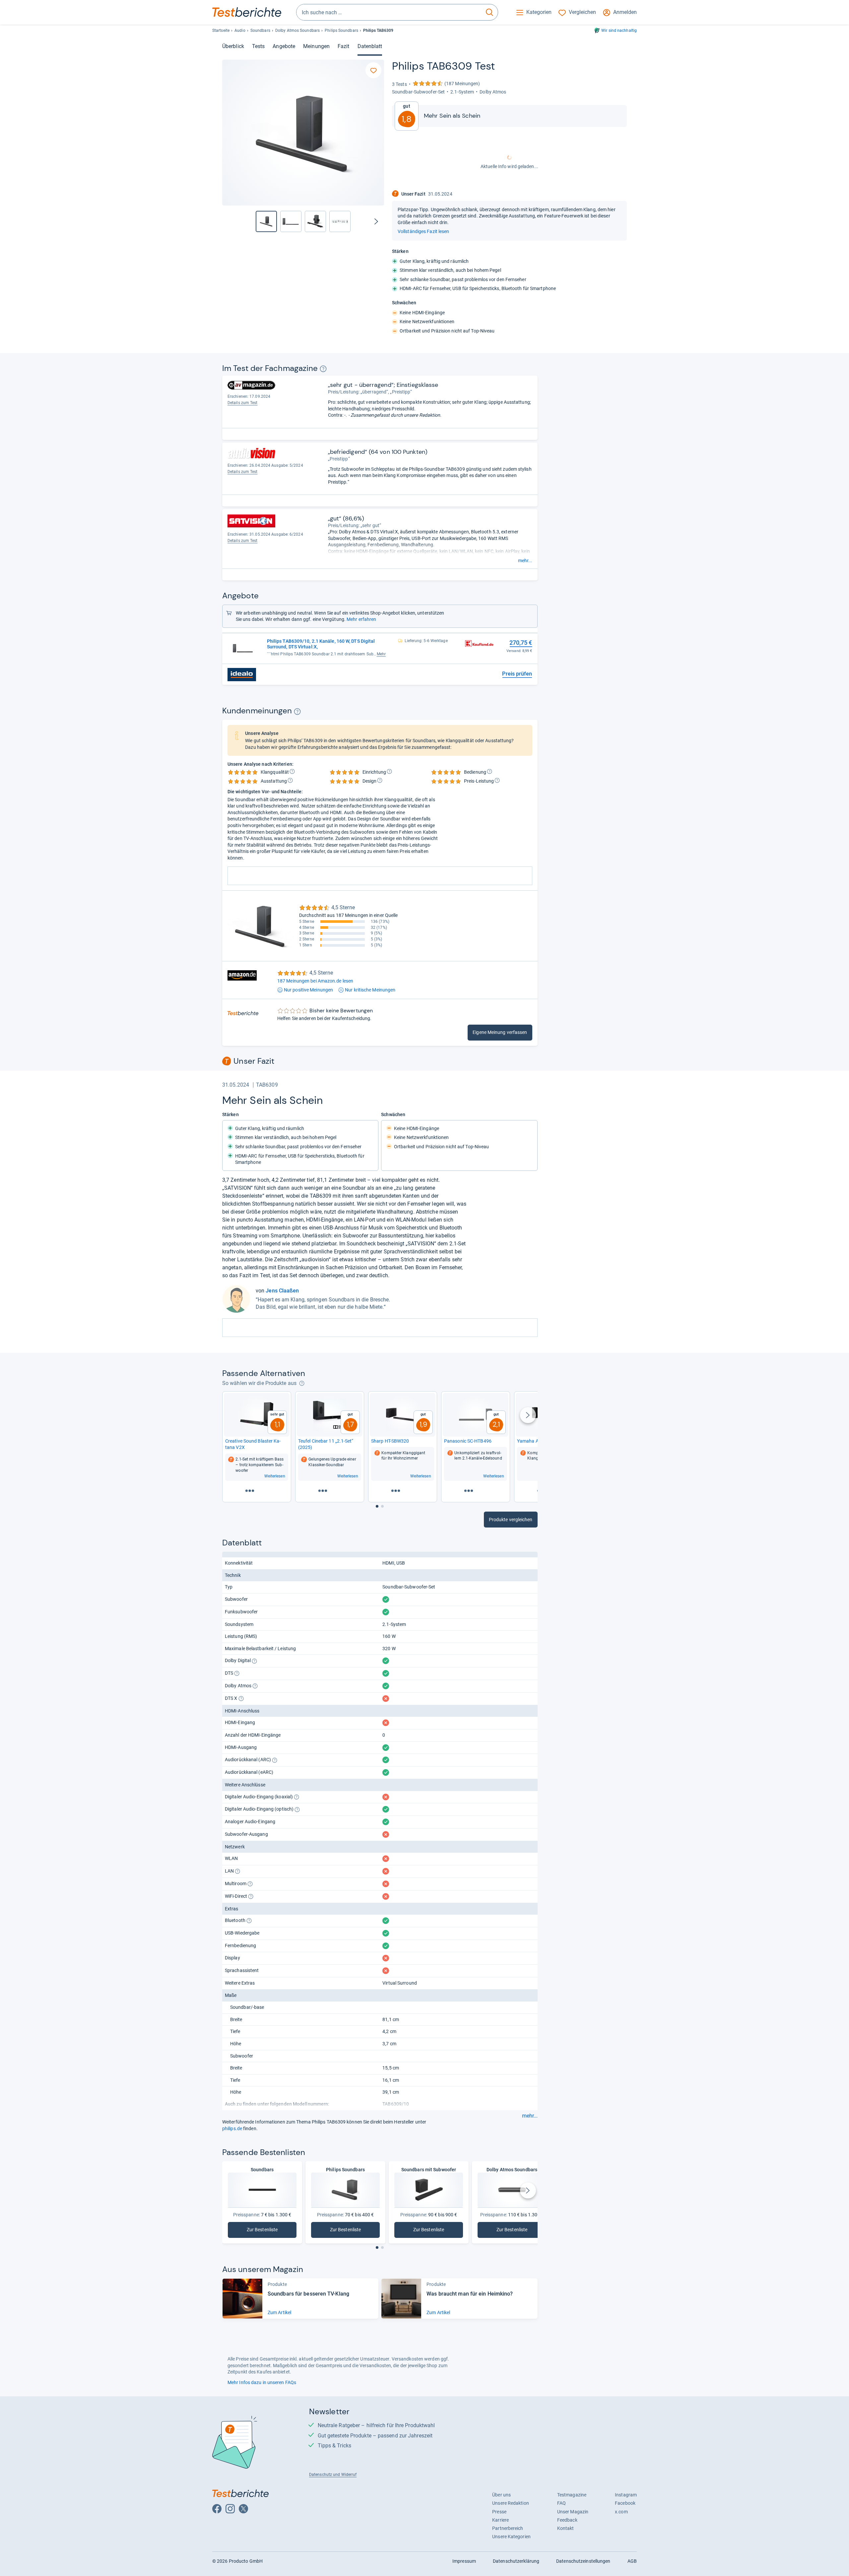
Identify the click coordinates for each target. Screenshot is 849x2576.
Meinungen (316, 46)
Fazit (343, 46)
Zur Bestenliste (267, 2231)
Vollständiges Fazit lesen (423, 231)
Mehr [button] (381, 654)
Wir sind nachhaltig (619, 30)
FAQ (561, 2503)
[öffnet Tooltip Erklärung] (323, 369)
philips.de (232, 2128)
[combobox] (389, 12)
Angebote (284, 46)
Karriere (500, 2520)
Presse (499, 2512)
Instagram (626, 2495)
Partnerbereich (508, 2528)
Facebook (625, 2503)
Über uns (501, 2495)
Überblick (233, 46)
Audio (240, 30)
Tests (258, 46)
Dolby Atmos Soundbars (297, 30)
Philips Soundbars (341, 30)
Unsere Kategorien (511, 2537)
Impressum (464, 2561)
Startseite (221, 30)
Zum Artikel (279, 2312)
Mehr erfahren (361, 619)
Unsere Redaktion (511, 2503)
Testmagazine (572, 2495)
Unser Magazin (573, 2512)
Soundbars (260, 30)
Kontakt (566, 2528)
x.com (621, 2512)
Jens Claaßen (282, 1291)
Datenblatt (370, 46)
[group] (291, 221)
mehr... (525, 561)
